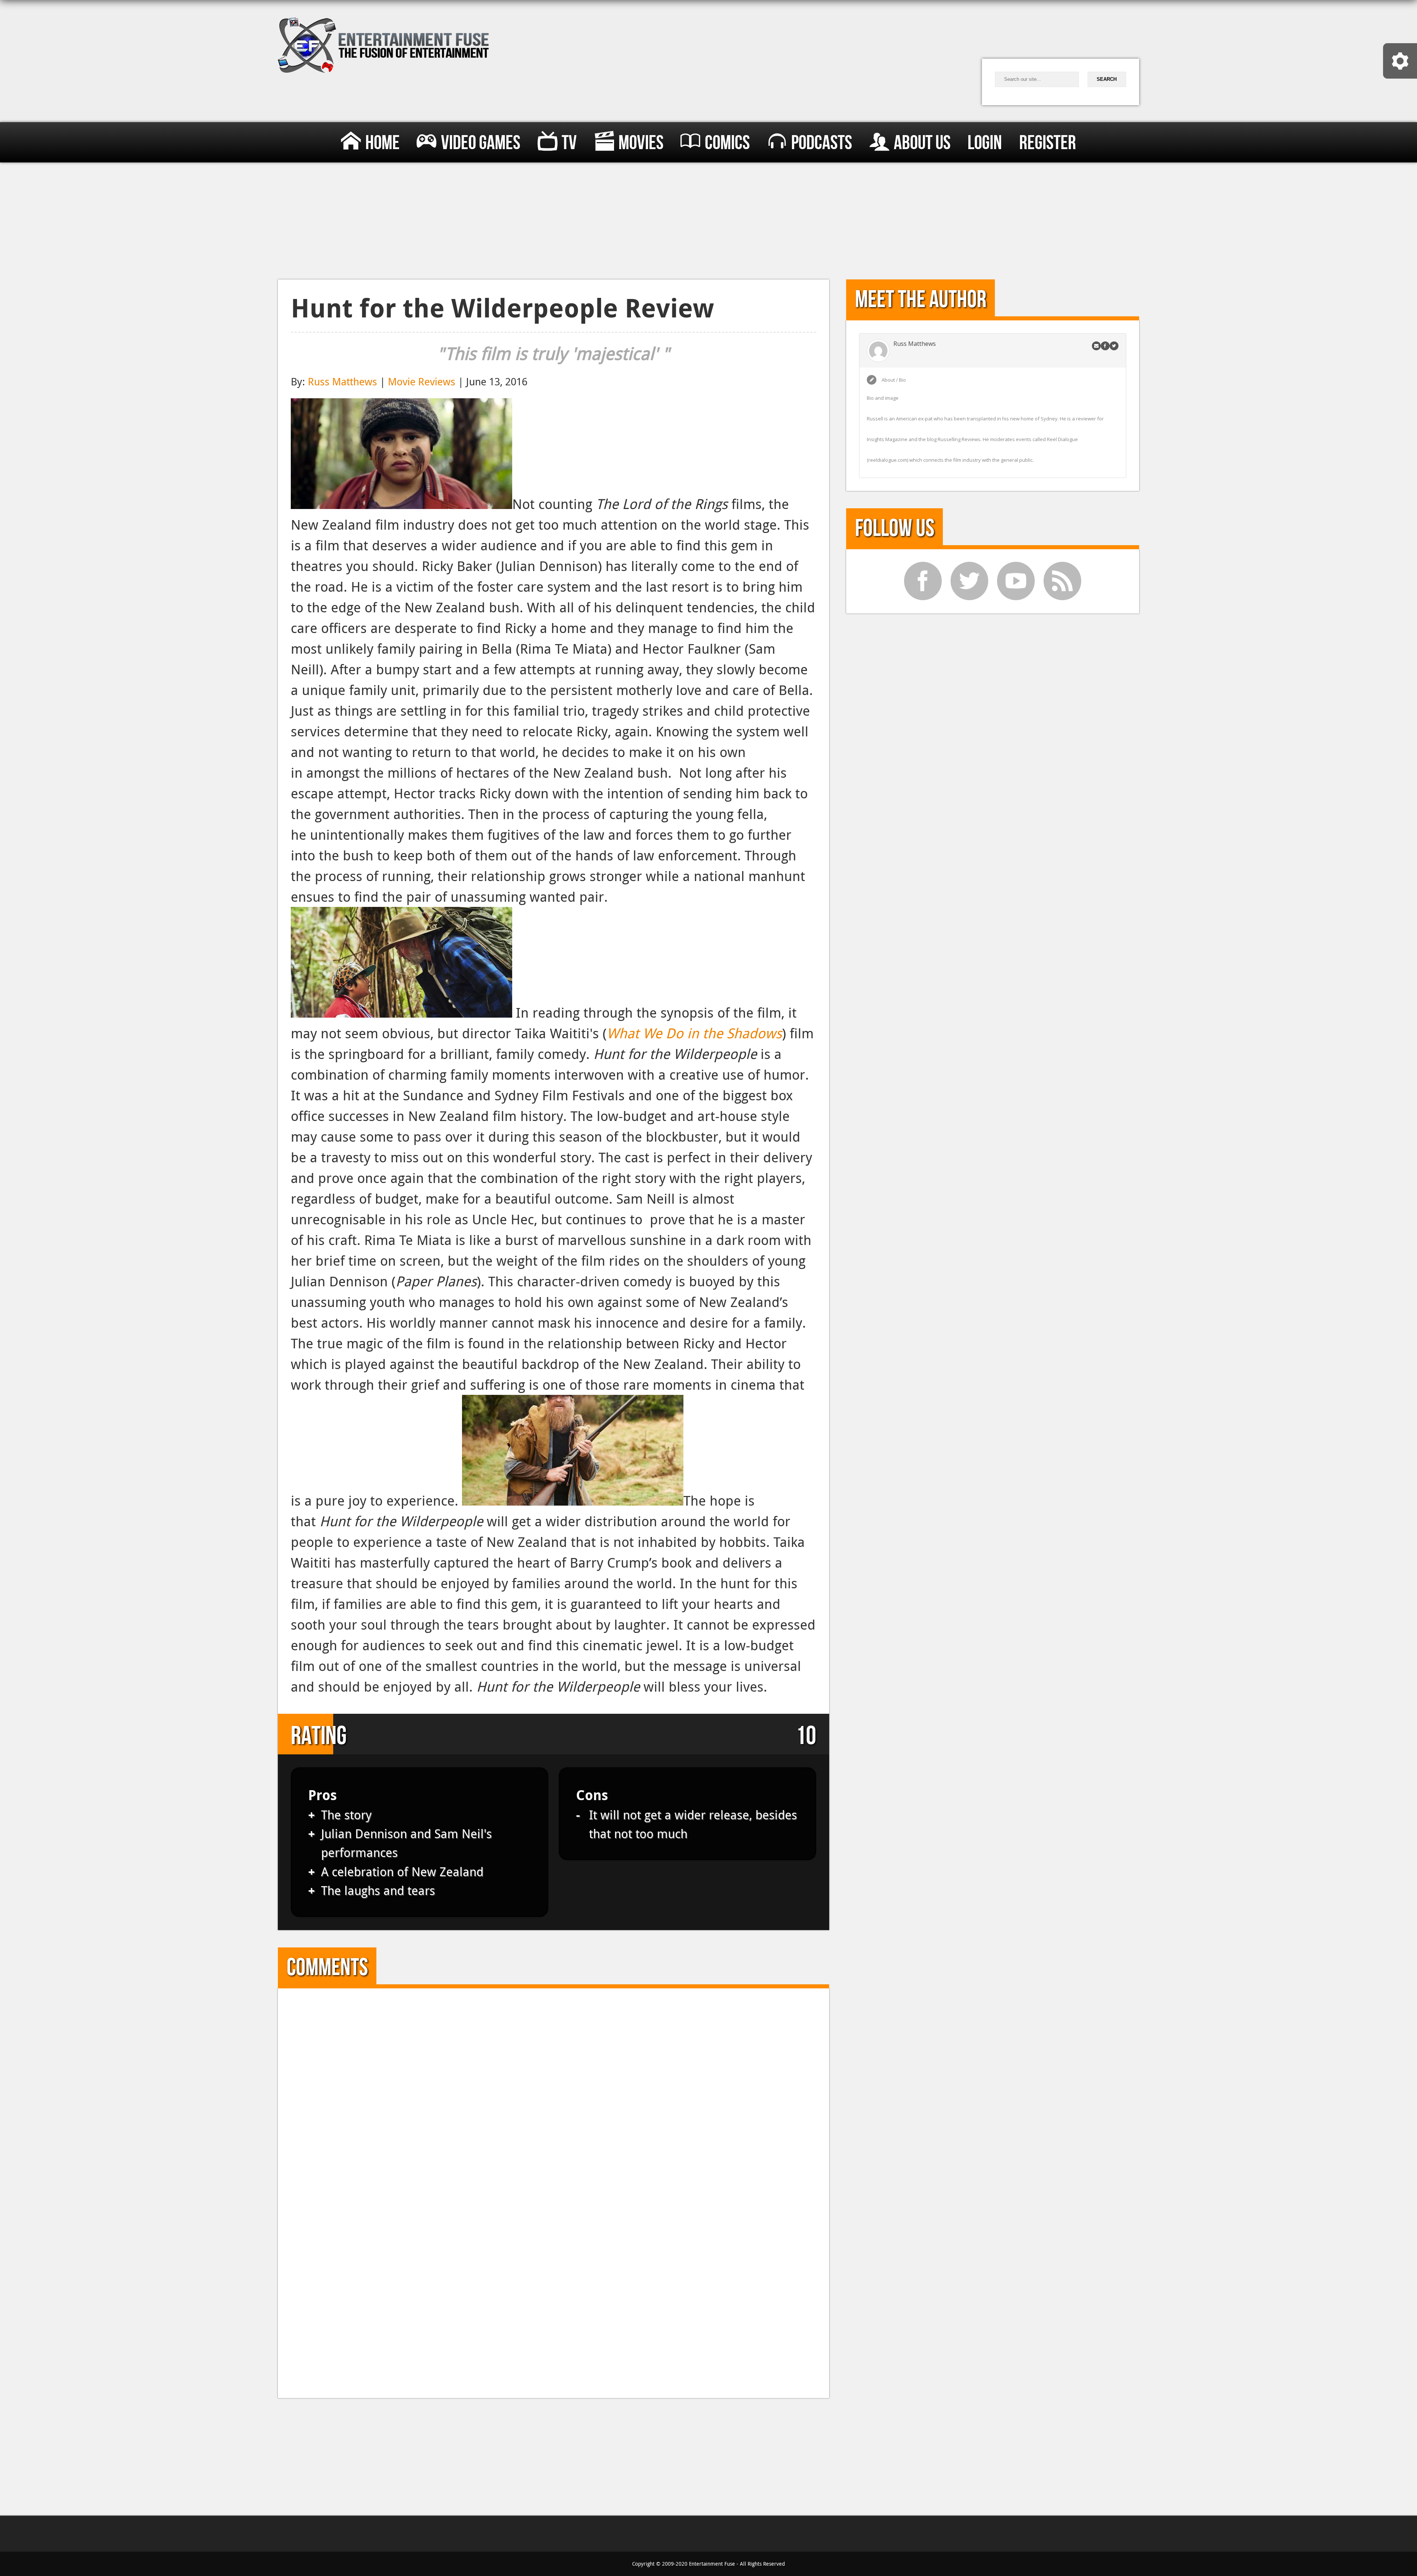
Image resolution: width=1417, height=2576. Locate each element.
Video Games (481, 144)
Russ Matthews (342, 381)
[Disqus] (553, 2094)
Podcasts (822, 144)
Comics (727, 144)
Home (382, 144)
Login (985, 144)
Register (1048, 144)
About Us (922, 144)
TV (569, 144)
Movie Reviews (422, 381)
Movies (641, 144)
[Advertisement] (709, 218)
